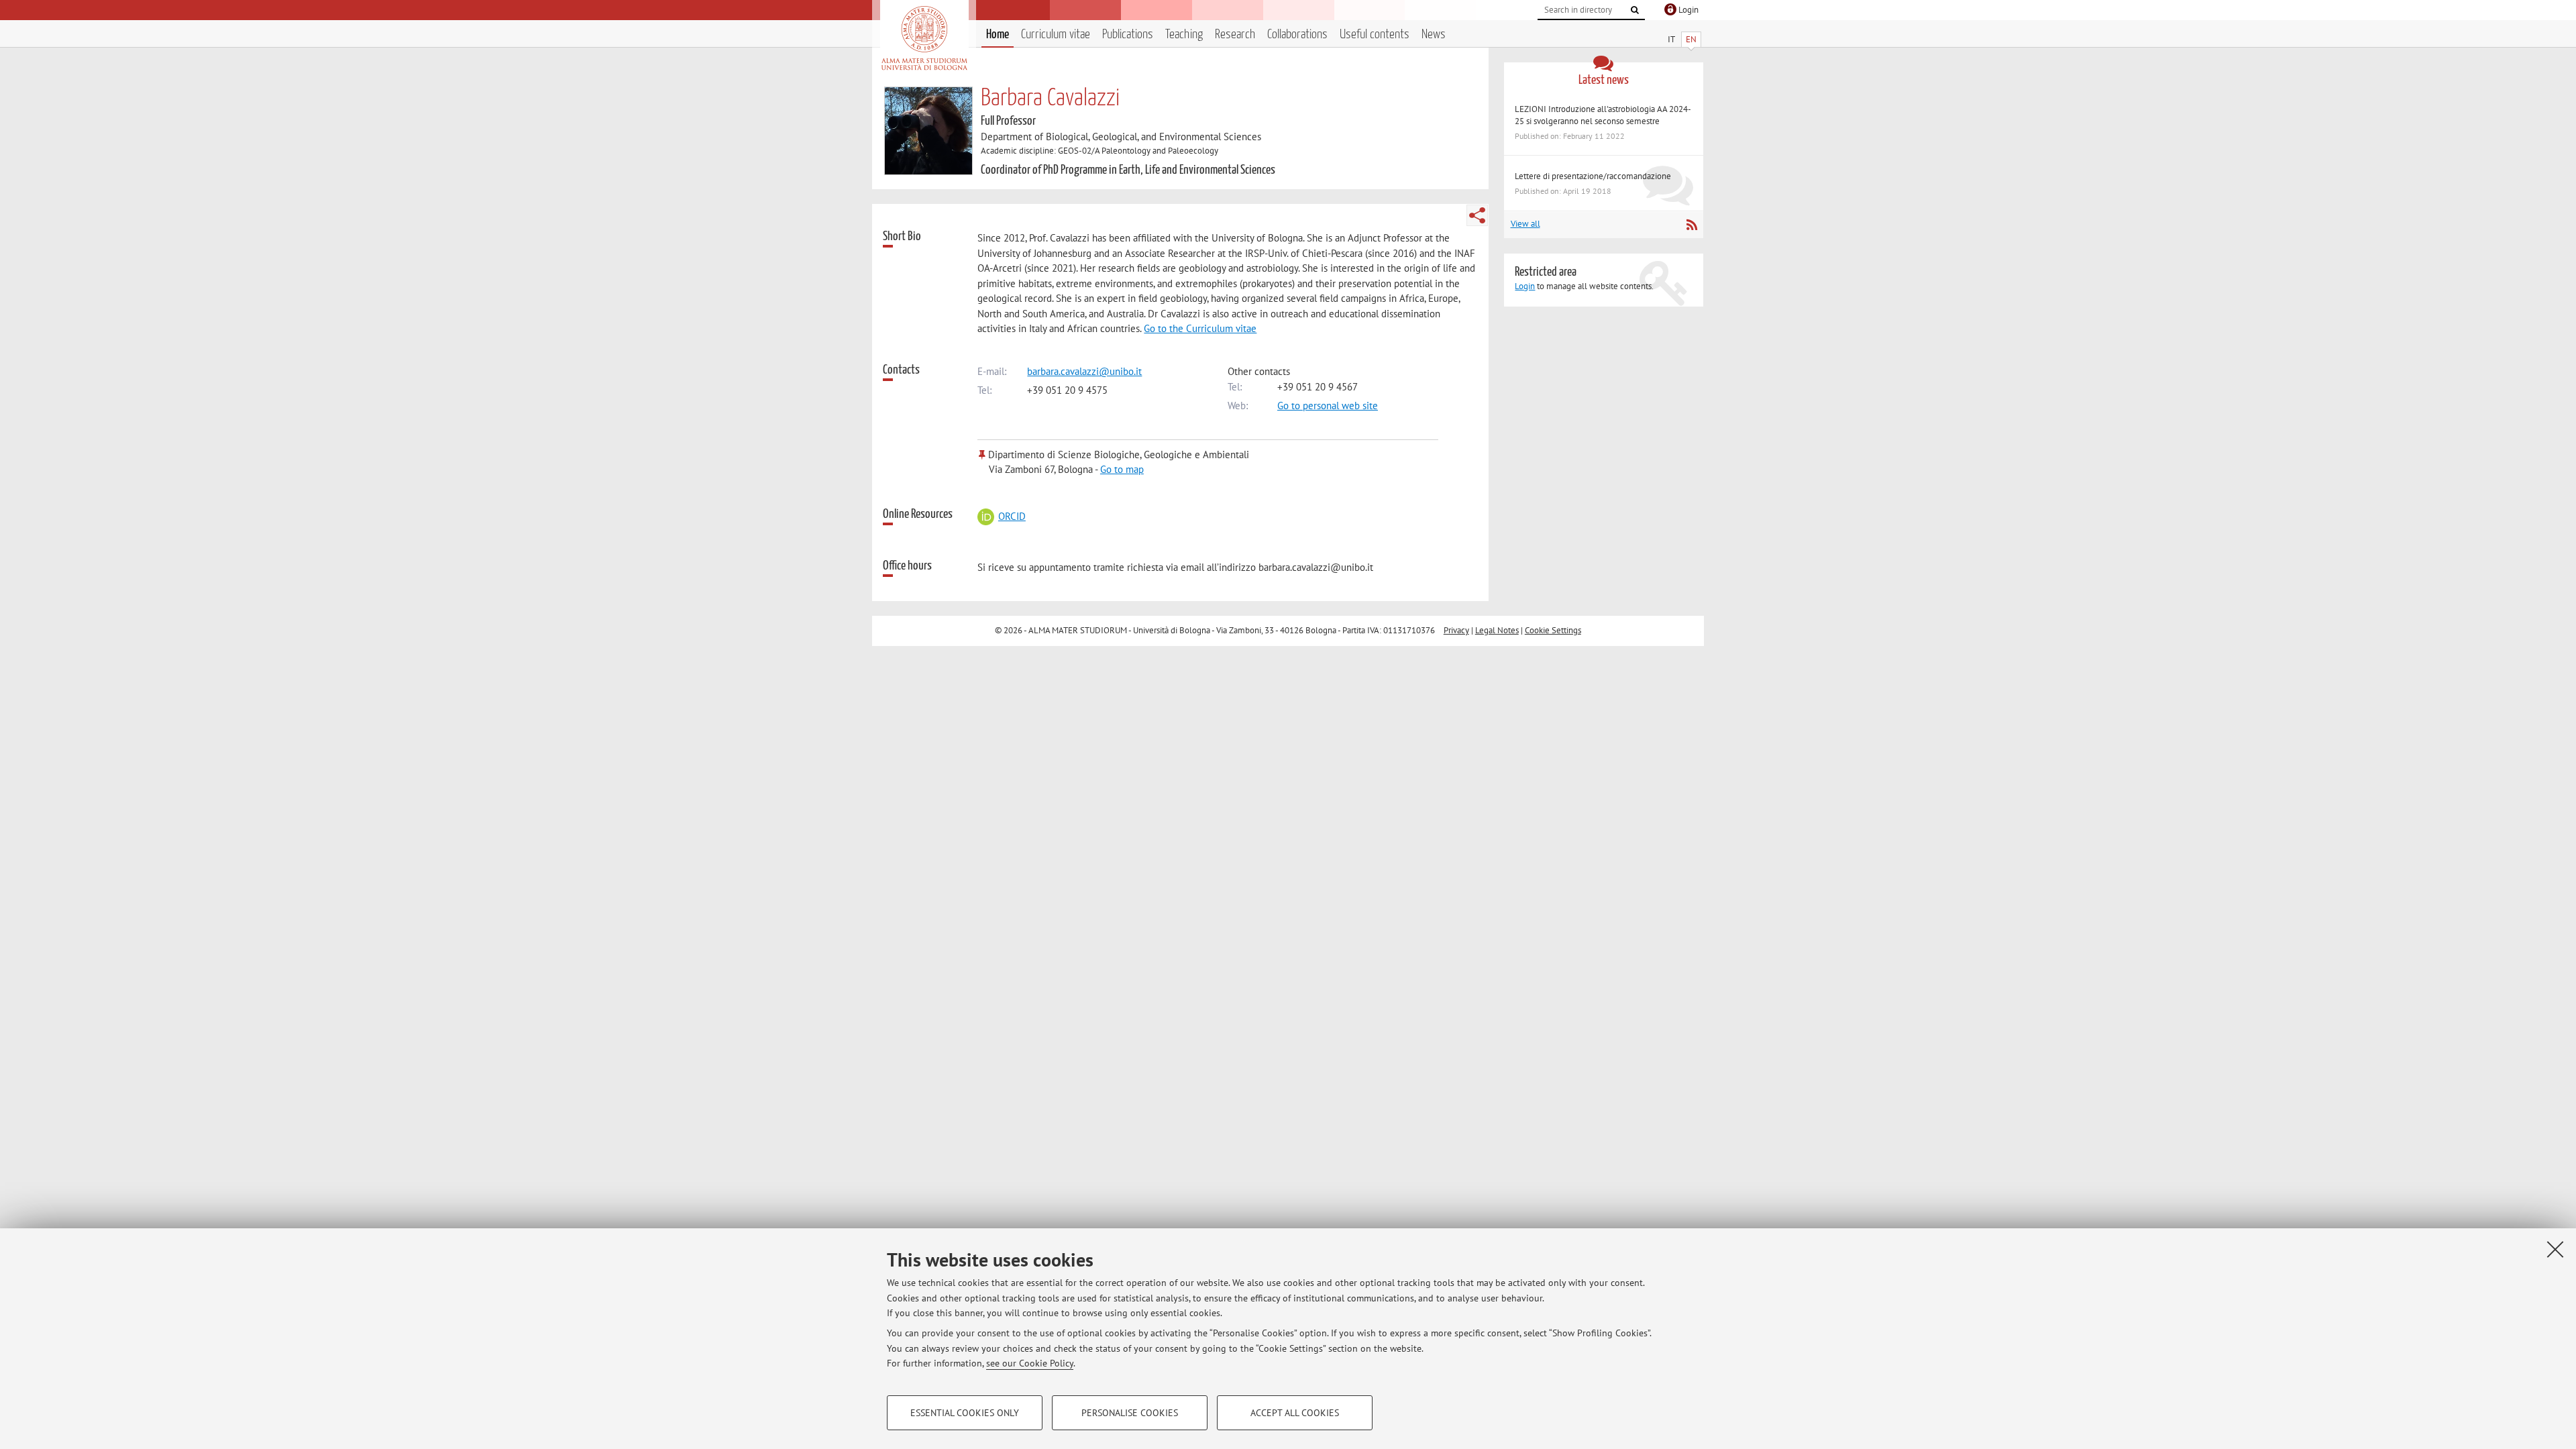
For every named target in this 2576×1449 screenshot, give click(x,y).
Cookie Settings (1553, 630)
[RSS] (1692, 225)
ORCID (1012, 516)
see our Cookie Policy (1030, 1363)
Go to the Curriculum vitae (1200, 328)
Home (998, 35)
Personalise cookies (1130, 1413)
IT (1671, 39)
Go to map (1122, 469)
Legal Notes (1497, 630)
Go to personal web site (1328, 406)
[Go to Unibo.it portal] (924, 38)
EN (1691, 39)
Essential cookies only (965, 1413)
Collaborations (1297, 35)
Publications (1128, 35)
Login (1525, 286)
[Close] (2555, 1249)
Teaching (1184, 35)
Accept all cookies (1295, 1413)
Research (1235, 35)
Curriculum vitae (1056, 35)
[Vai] (1635, 10)
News (1434, 35)
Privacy (1456, 630)
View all (1525, 224)
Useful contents (1375, 35)
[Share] (1477, 215)
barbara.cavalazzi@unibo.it (1084, 371)
